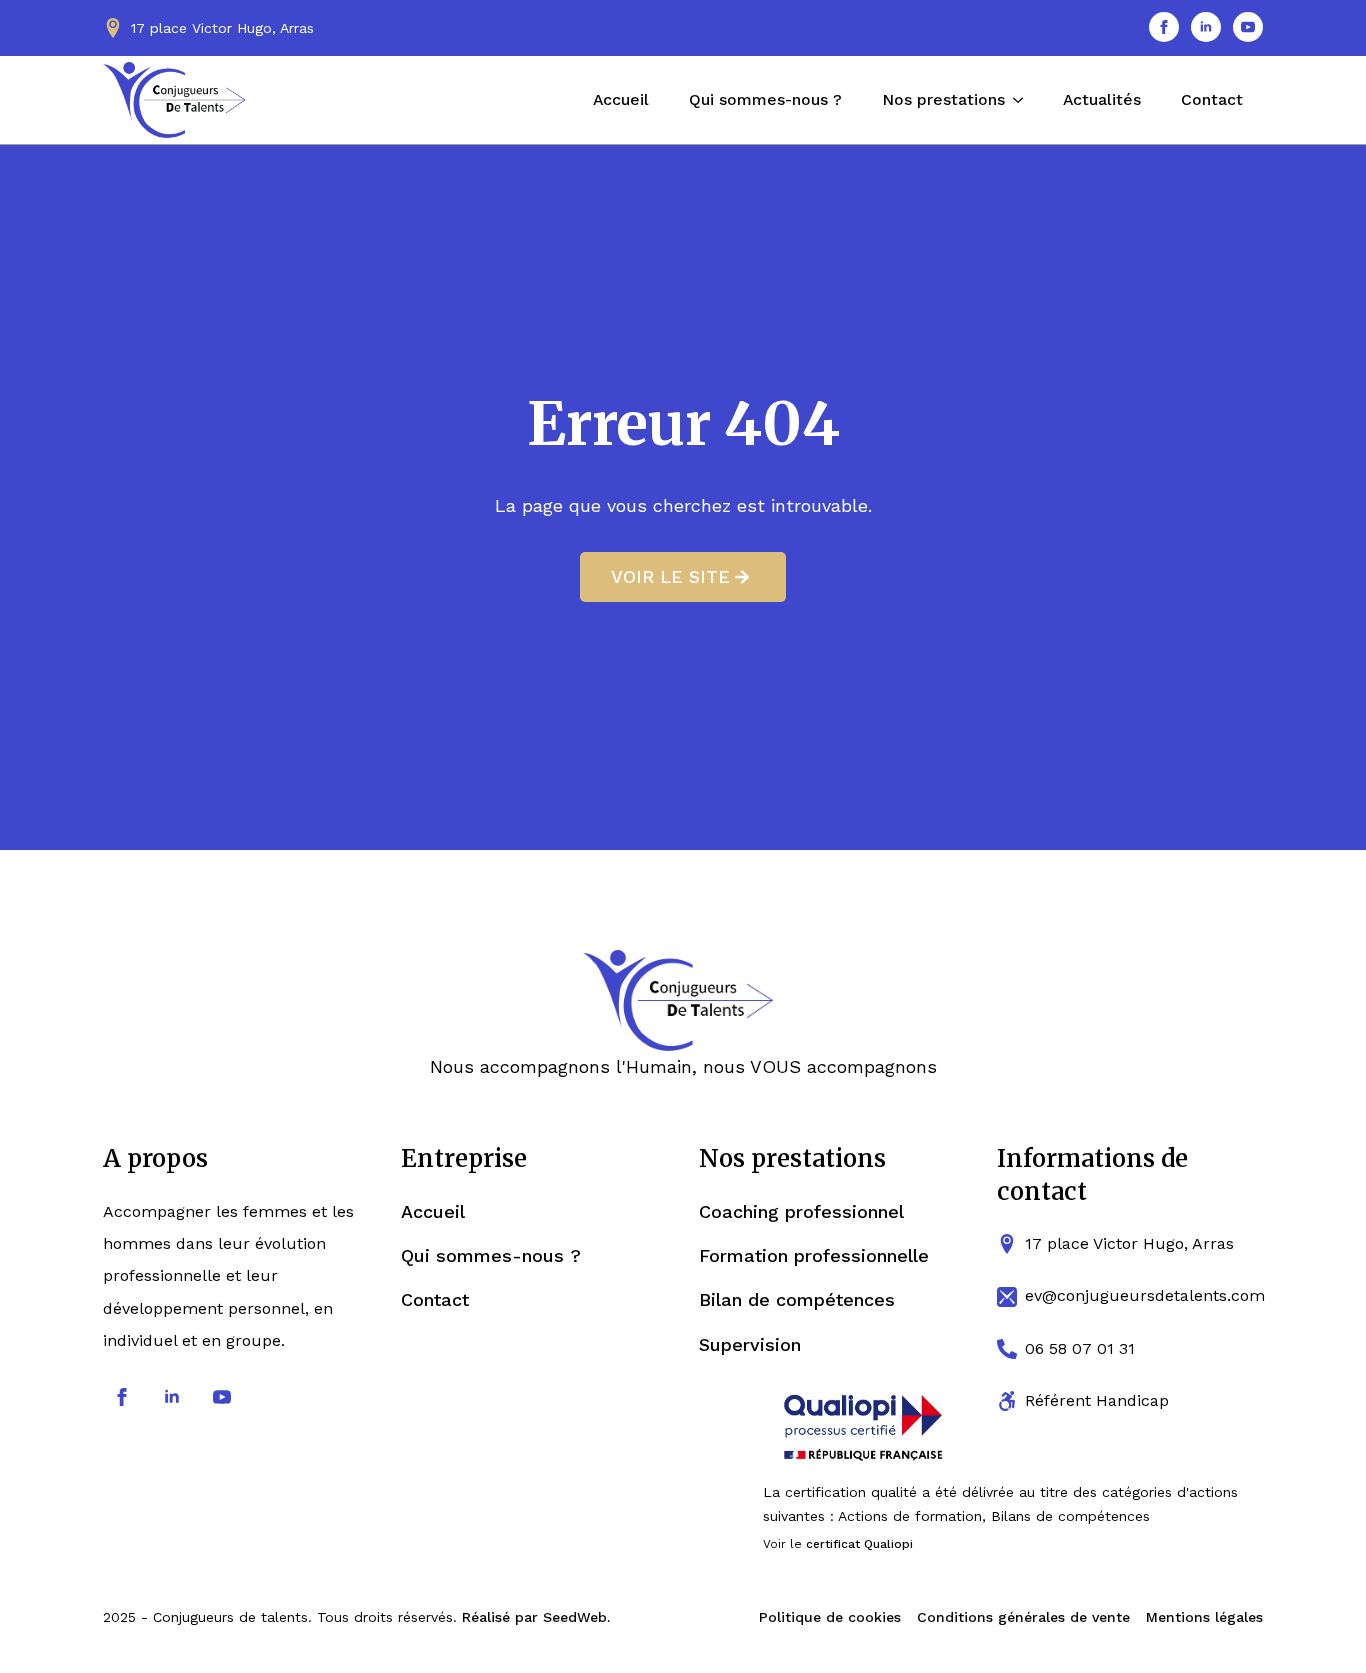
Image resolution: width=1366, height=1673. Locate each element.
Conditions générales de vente (1023, 1617)
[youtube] (1248, 27)
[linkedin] (1206, 27)
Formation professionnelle (814, 1255)
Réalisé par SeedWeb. (536, 1617)
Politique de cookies (830, 1617)
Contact (1212, 99)
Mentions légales (1204, 1617)
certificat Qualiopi (859, 1544)
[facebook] (1164, 27)
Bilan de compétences (797, 1299)
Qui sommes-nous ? (765, 99)
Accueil (621, 99)
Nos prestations (943, 99)
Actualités (1102, 99)
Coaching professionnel (801, 1211)
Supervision (750, 1344)
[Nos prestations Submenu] (1024, 100)
